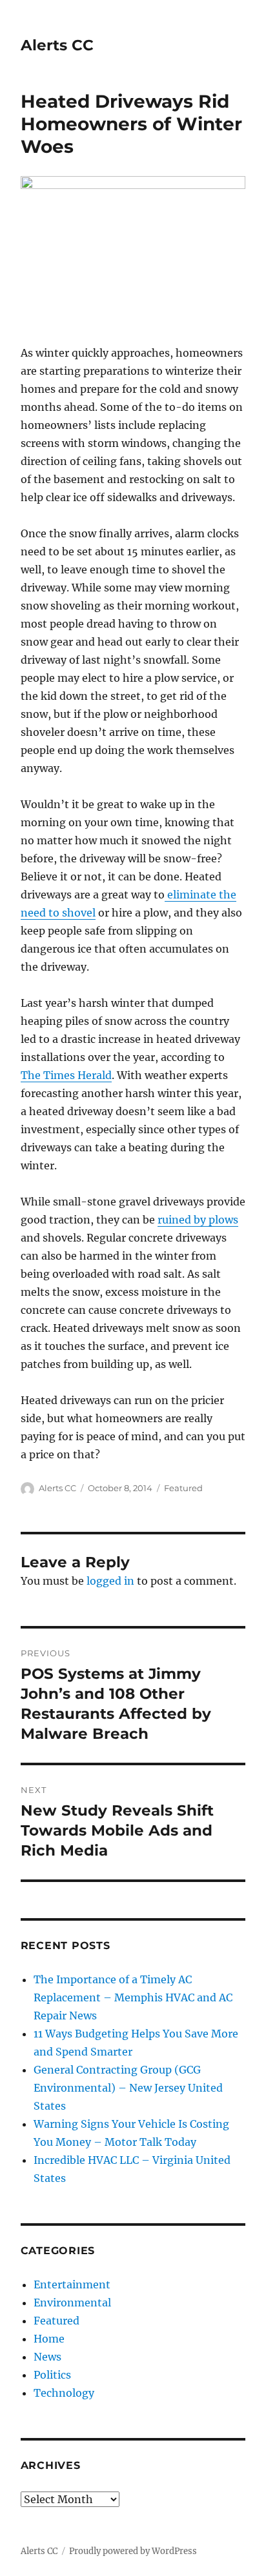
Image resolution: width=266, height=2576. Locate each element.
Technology (64, 2393)
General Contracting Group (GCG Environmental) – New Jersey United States (128, 2088)
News (47, 2357)
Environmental (72, 2303)
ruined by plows (198, 1220)
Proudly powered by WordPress (133, 2551)
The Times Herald (66, 1075)
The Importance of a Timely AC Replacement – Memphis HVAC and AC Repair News (133, 1997)
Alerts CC (57, 45)
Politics (52, 2375)
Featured (183, 1488)
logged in (110, 1581)
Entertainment (72, 2284)
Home (49, 2339)
